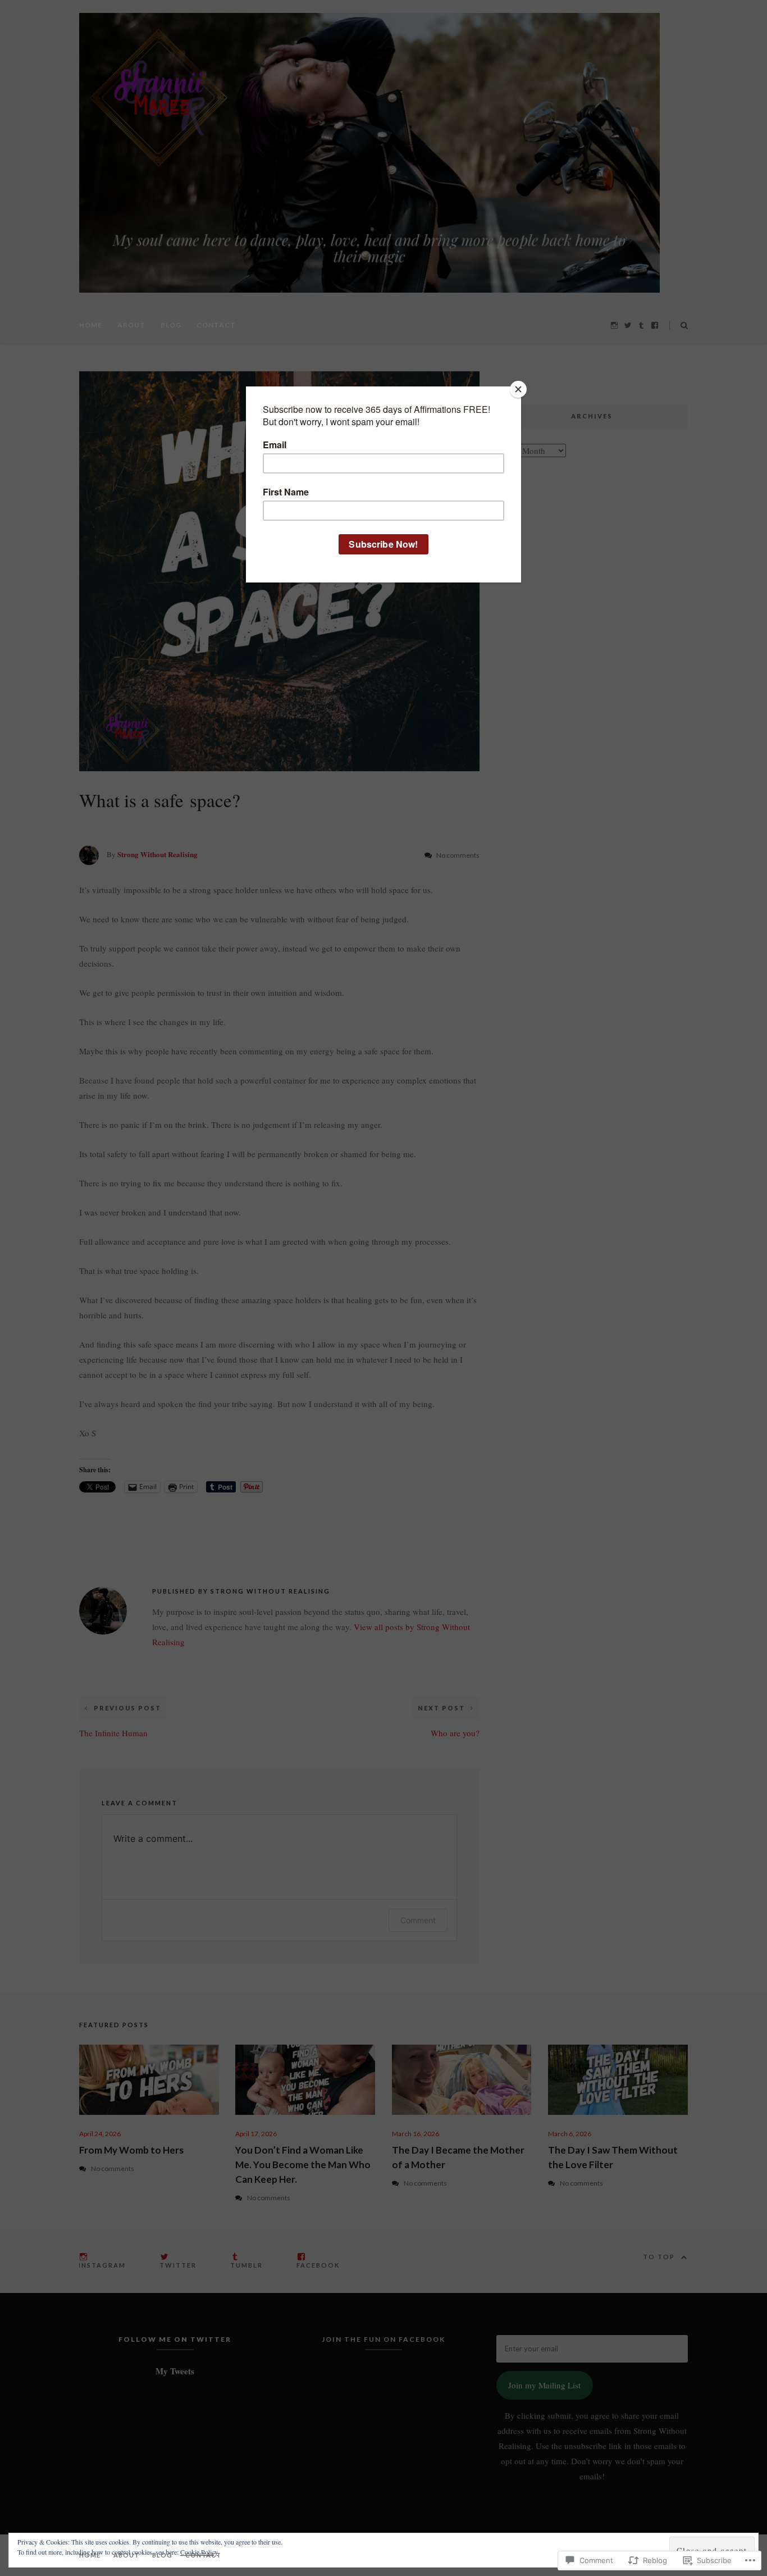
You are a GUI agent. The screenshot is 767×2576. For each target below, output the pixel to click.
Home (91, 325)
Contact (216, 325)
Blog (171, 325)
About (131, 325)
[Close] (518, 389)
